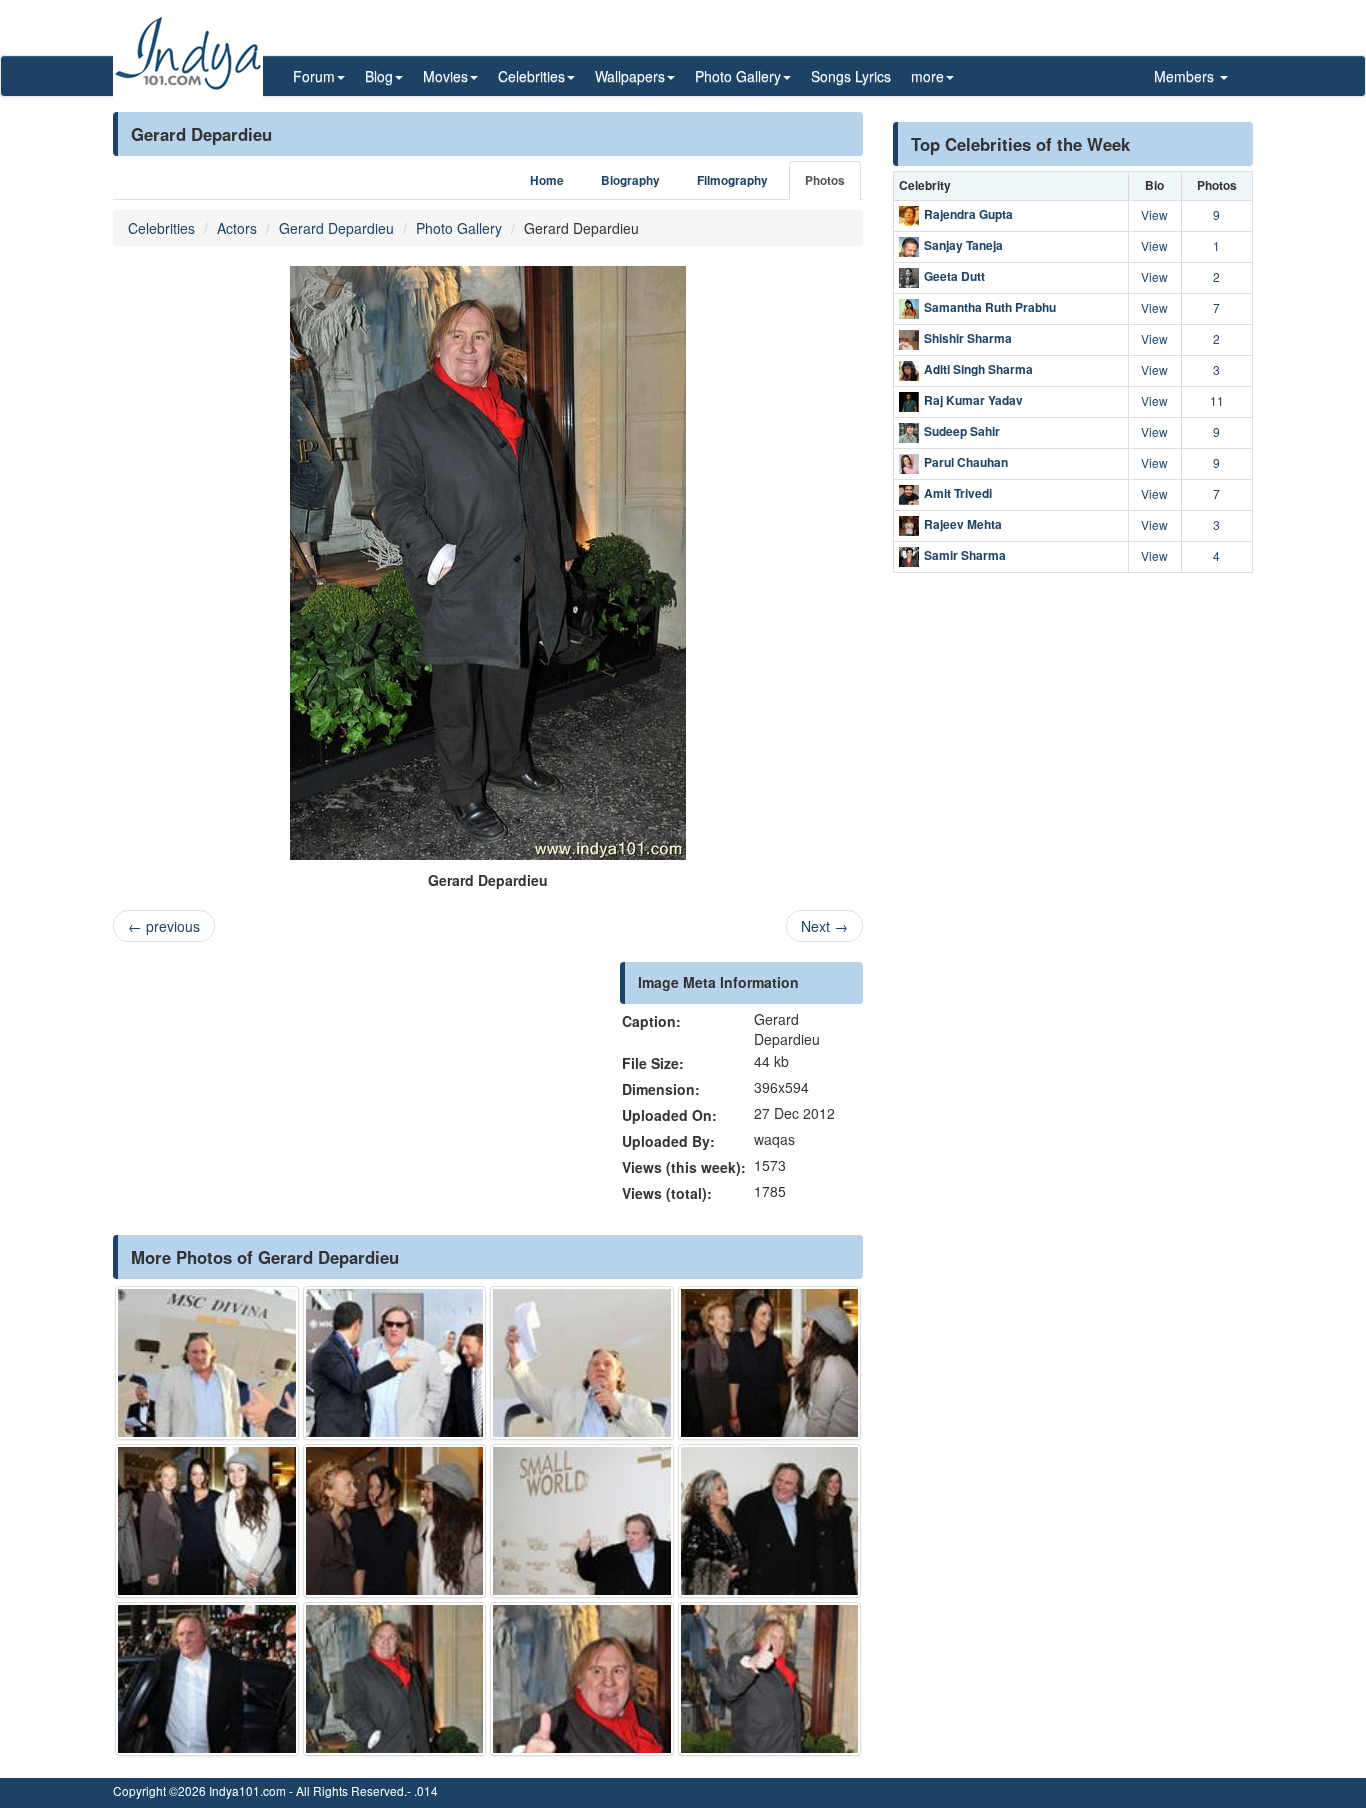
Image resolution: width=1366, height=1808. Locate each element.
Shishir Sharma (968, 338)
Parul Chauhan (966, 462)
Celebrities (161, 228)
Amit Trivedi (958, 493)
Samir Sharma (965, 555)
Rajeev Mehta (963, 524)
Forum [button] (314, 76)
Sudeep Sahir (962, 431)
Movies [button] (445, 76)
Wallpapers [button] (630, 76)
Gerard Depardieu (336, 228)
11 (1217, 400)
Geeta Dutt (954, 276)
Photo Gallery (459, 228)
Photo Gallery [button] (738, 76)
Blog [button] (379, 76)
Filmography (732, 180)
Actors (237, 228)
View (1154, 214)
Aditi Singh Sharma (978, 369)
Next (824, 926)
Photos (825, 180)
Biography (630, 180)
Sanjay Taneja (963, 245)
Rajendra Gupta (968, 214)
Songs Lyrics (851, 76)
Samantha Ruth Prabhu (990, 307)
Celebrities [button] (531, 76)
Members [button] (1186, 76)
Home (547, 180)
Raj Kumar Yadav (973, 400)
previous (164, 926)
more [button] (927, 76)
